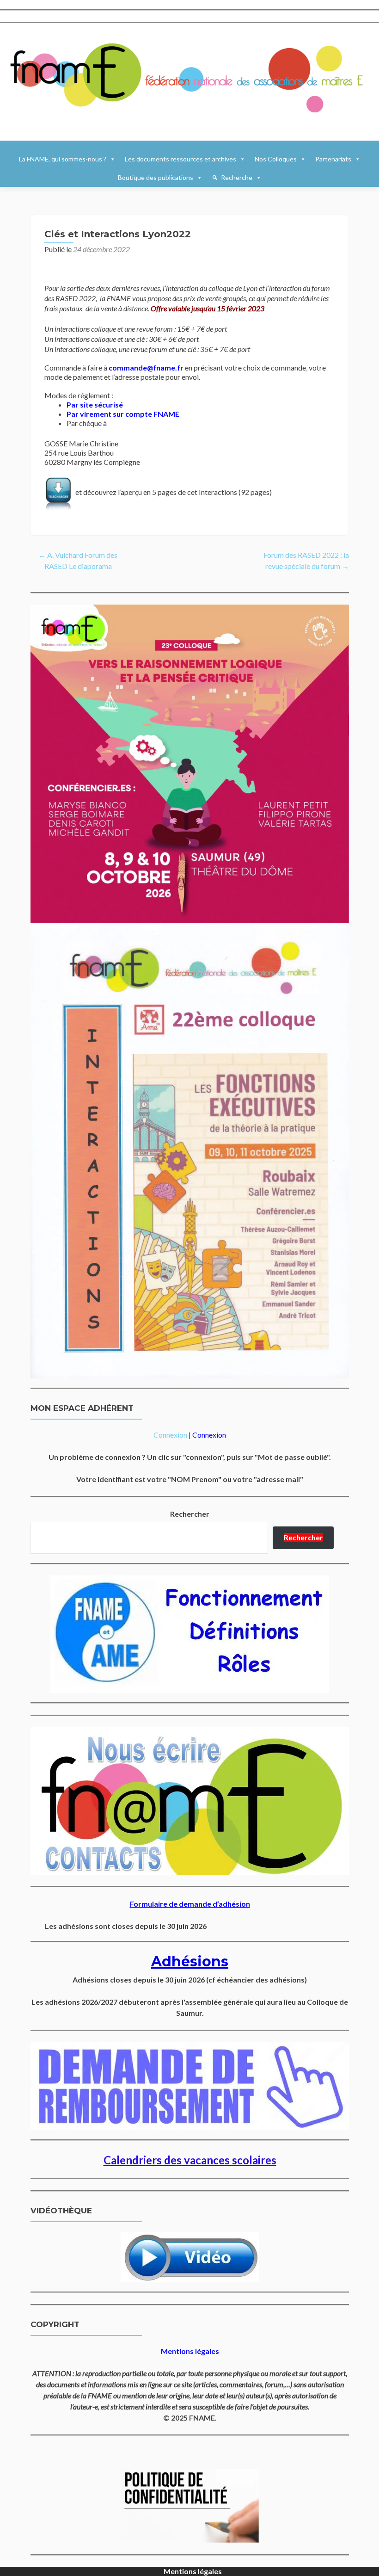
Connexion (170, 1435)
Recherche (237, 177)
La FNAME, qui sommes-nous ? (63, 159)
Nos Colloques (276, 159)
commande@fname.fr (146, 368)
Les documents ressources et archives (180, 159)
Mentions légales (193, 2571)
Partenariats (333, 159)
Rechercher (190, 1514)
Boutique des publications (156, 177)
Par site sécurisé (95, 405)
